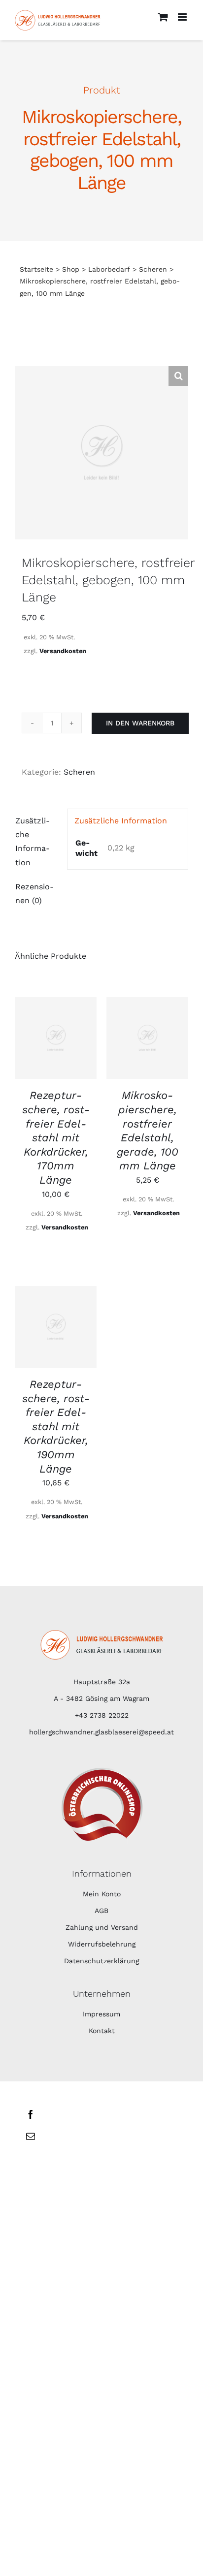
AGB (101, 1911)
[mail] (31, 2136)
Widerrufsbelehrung (102, 1944)
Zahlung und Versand (102, 1927)
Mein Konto (102, 1894)
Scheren (79, 772)
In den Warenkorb (140, 723)
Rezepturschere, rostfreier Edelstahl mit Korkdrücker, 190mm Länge (56, 1427)
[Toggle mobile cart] (163, 17)
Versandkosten (63, 651)
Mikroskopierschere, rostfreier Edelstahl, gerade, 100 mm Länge (148, 1131)
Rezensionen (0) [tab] (34, 894)
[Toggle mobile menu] (183, 17)
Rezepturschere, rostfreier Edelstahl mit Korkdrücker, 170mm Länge (56, 1138)
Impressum (101, 2014)
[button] (178, 376)
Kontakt (102, 2031)
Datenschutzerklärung (101, 1961)
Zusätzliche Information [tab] (33, 841)
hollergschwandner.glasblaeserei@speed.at (101, 1732)
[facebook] (31, 2114)
